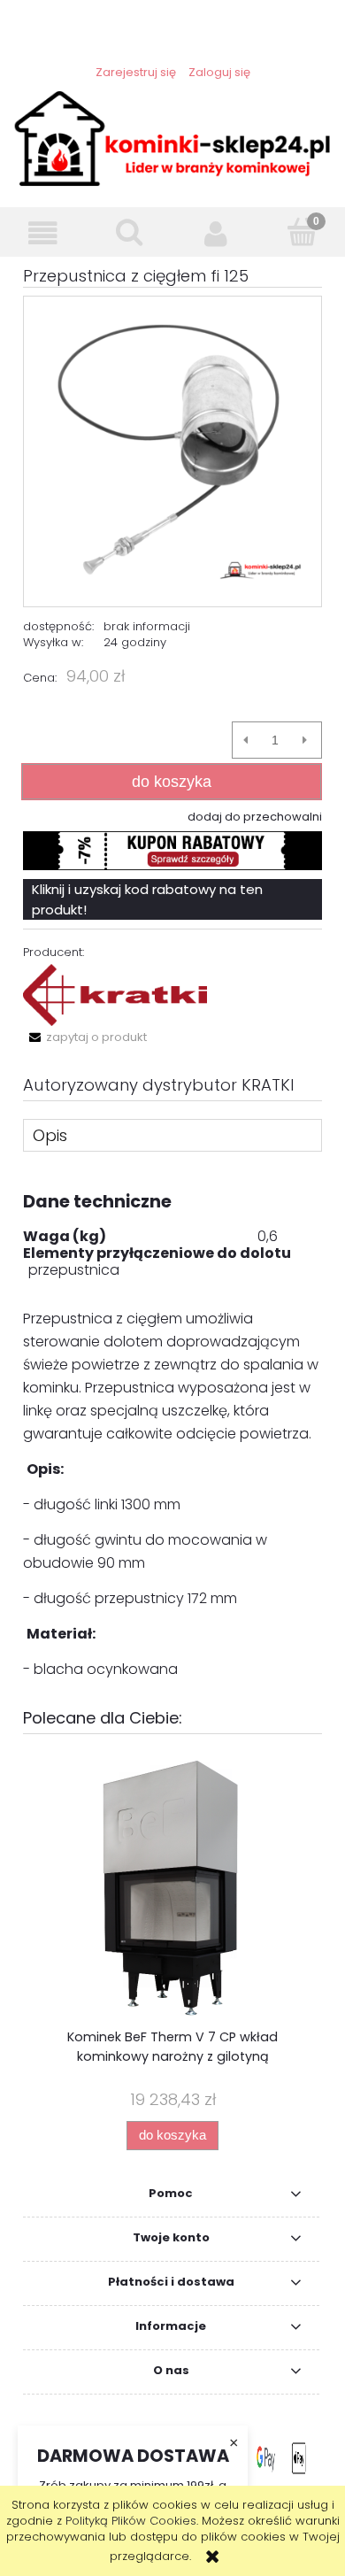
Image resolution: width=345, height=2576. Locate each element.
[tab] (172, 1135)
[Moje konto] (216, 233)
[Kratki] (115, 995)
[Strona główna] (172, 137)
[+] (305, 740)
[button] (43, 233)
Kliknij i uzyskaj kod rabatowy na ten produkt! (147, 899)
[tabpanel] (172, 1434)
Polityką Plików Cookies (131, 2521)
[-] (245, 740)
